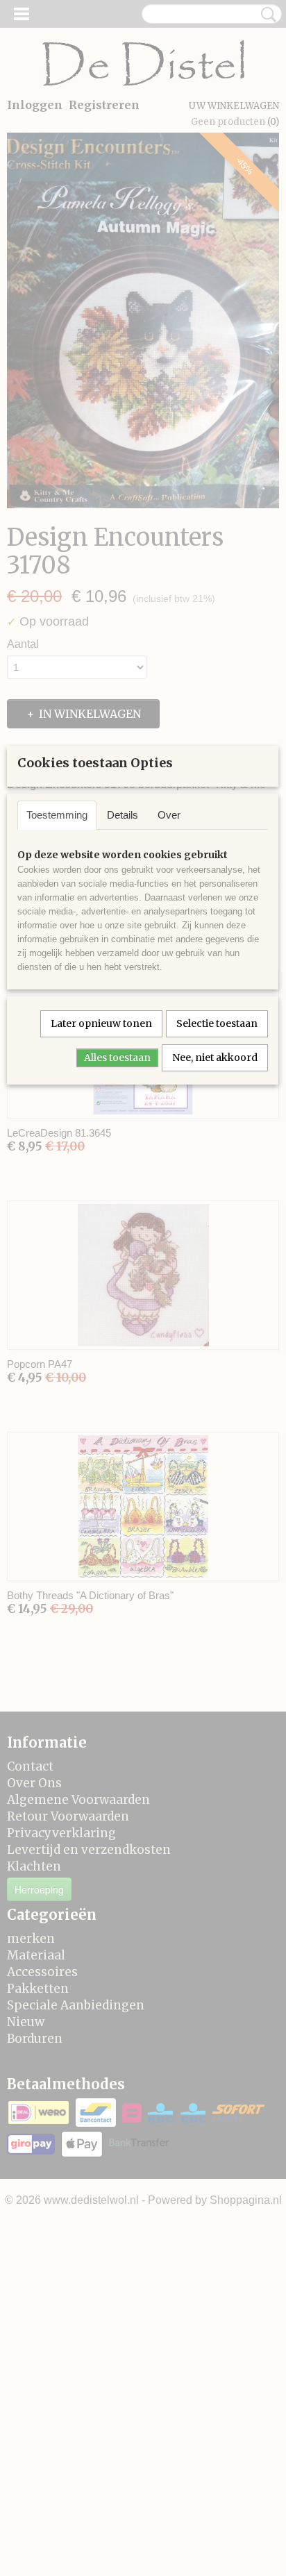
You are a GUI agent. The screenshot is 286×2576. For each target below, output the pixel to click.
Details (123, 815)
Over (169, 815)
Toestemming (57, 815)
